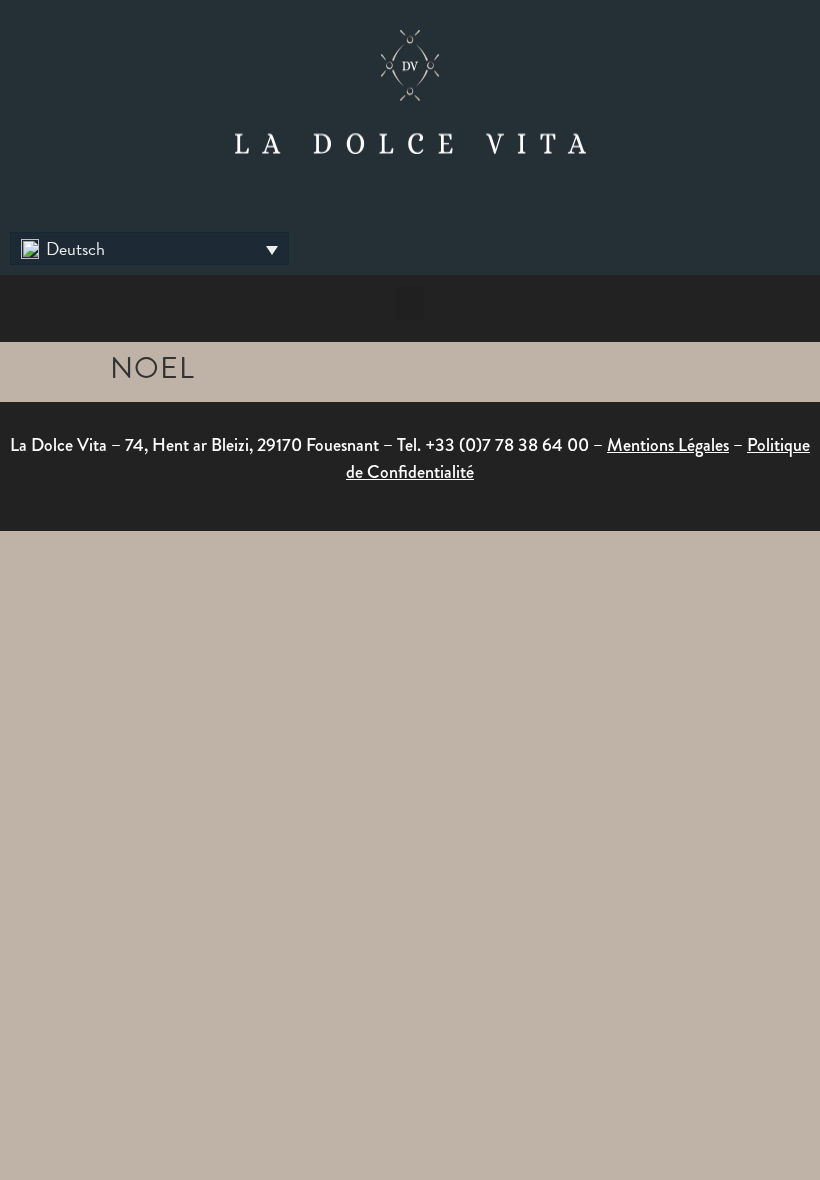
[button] (149, 248)
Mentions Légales (668, 445)
